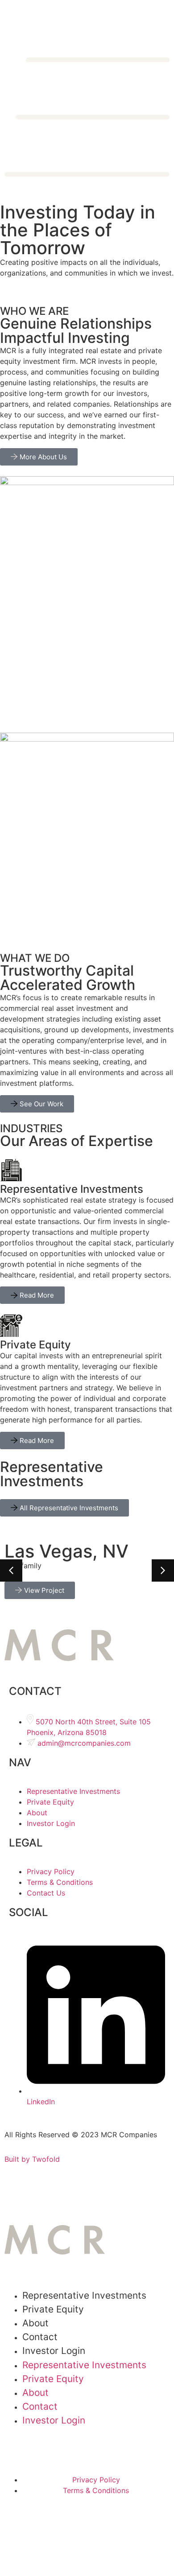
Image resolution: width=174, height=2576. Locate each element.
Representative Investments (84, 2295)
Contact (40, 2406)
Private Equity (53, 2309)
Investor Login (54, 2351)
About (35, 2393)
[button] (163, 1570)
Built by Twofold (32, 2159)
